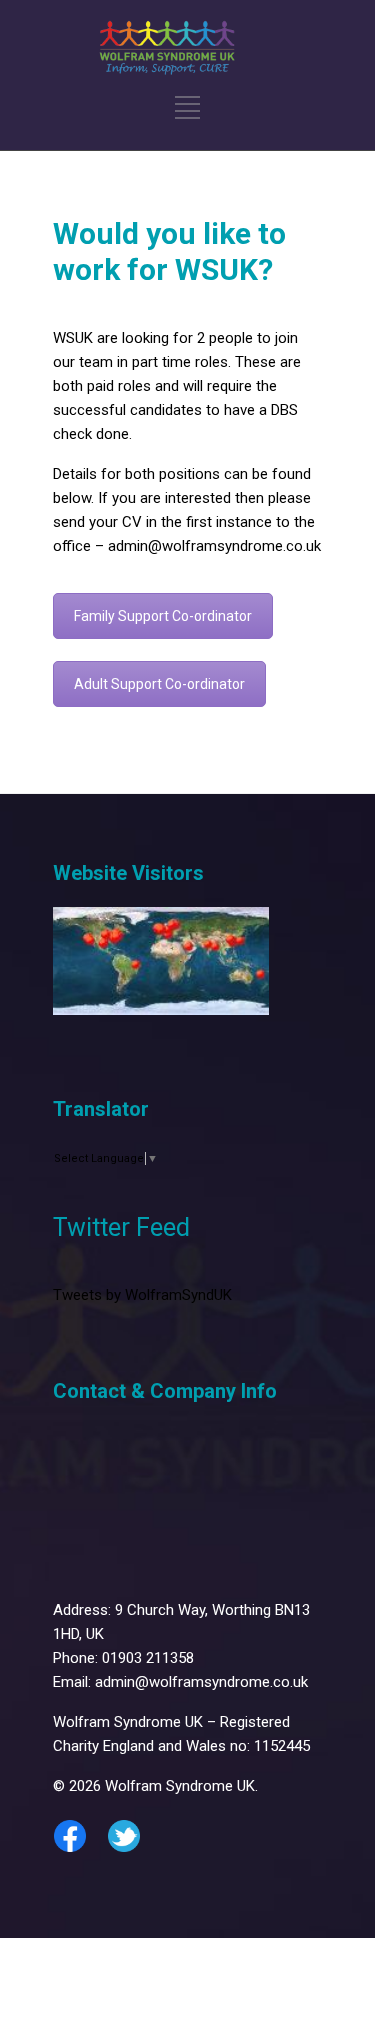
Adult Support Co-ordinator (159, 684)
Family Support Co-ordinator (163, 616)
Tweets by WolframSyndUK (142, 1295)
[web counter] (161, 1010)
